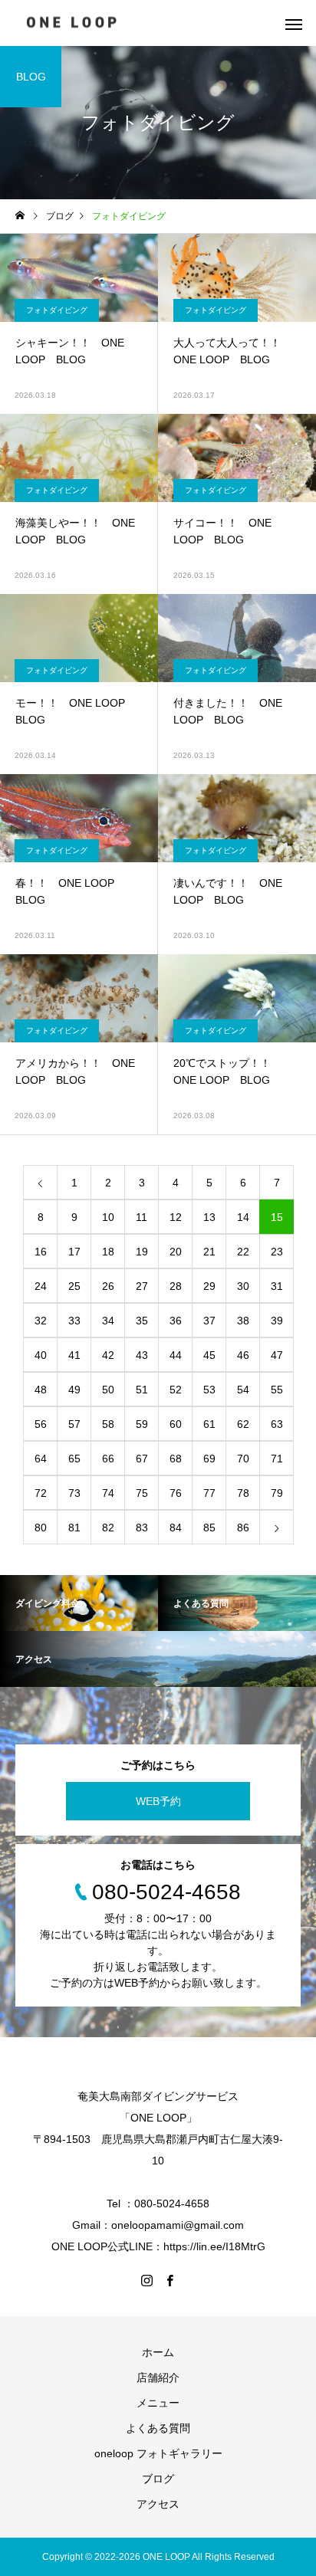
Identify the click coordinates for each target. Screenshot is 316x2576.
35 (142, 1321)
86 (243, 1528)
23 (277, 1252)
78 (243, 1493)
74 (108, 1493)
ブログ (158, 2479)
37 (209, 1321)
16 (41, 1252)
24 (41, 1286)
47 (277, 1355)
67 (142, 1459)
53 (209, 1390)
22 (243, 1252)
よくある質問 (158, 2428)
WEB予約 (158, 1801)
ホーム (158, 2352)
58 (108, 1424)
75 (142, 1493)
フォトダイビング (57, 310)
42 (108, 1355)
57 (74, 1424)
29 (209, 1286)
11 (142, 1217)
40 (41, 1355)
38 (243, 1321)
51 (142, 1390)
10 (108, 1217)
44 (176, 1355)
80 (41, 1528)
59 (142, 1424)
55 (277, 1390)
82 (108, 1528)
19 (142, 1252)
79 (277, 1493)
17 (74, 1252)
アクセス (158, 2504)
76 (176, 1493)
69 (209, 1459)
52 (176, 1390)
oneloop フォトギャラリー (158, 2453)
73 (74, 1493)
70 (243, 1459)
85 (209, 1528)
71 (277, 1459)
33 (74, 1321)
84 (176, 1528)
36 (176, 1321)
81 (74, 1528)
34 (108, 1321)
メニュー (158, 2403)
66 (108, 1459)
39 (277, 1321)
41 (74, 1355)
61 (209, 1424)
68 (176, 1459)
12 (176, 1217)
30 (243, 1286)
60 (176, 1424)
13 (209, 1217)
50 (108, 1390)
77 (209, 1493)
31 (277, 1286)
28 (176, 1286)
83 (142, 1528)
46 (243, 1355)
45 (209, 1355)
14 (243, 1217)
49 (74, 1390)
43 (142, 1355)
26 (108, 1286)
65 (74, 1459)
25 (74, 1286)
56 (41, 1424)
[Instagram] (146, 2280)
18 (108, 1252)
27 (142, 1286)
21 (209, 1252)
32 (41, 1321)
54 (243, 1390)
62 (243, 1424)
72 (41, 1493)
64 (41, 1459)
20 (176, 1252)
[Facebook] (170, 2280)
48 (41, 1390)
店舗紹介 (158, 2377)
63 (277, 1424)
